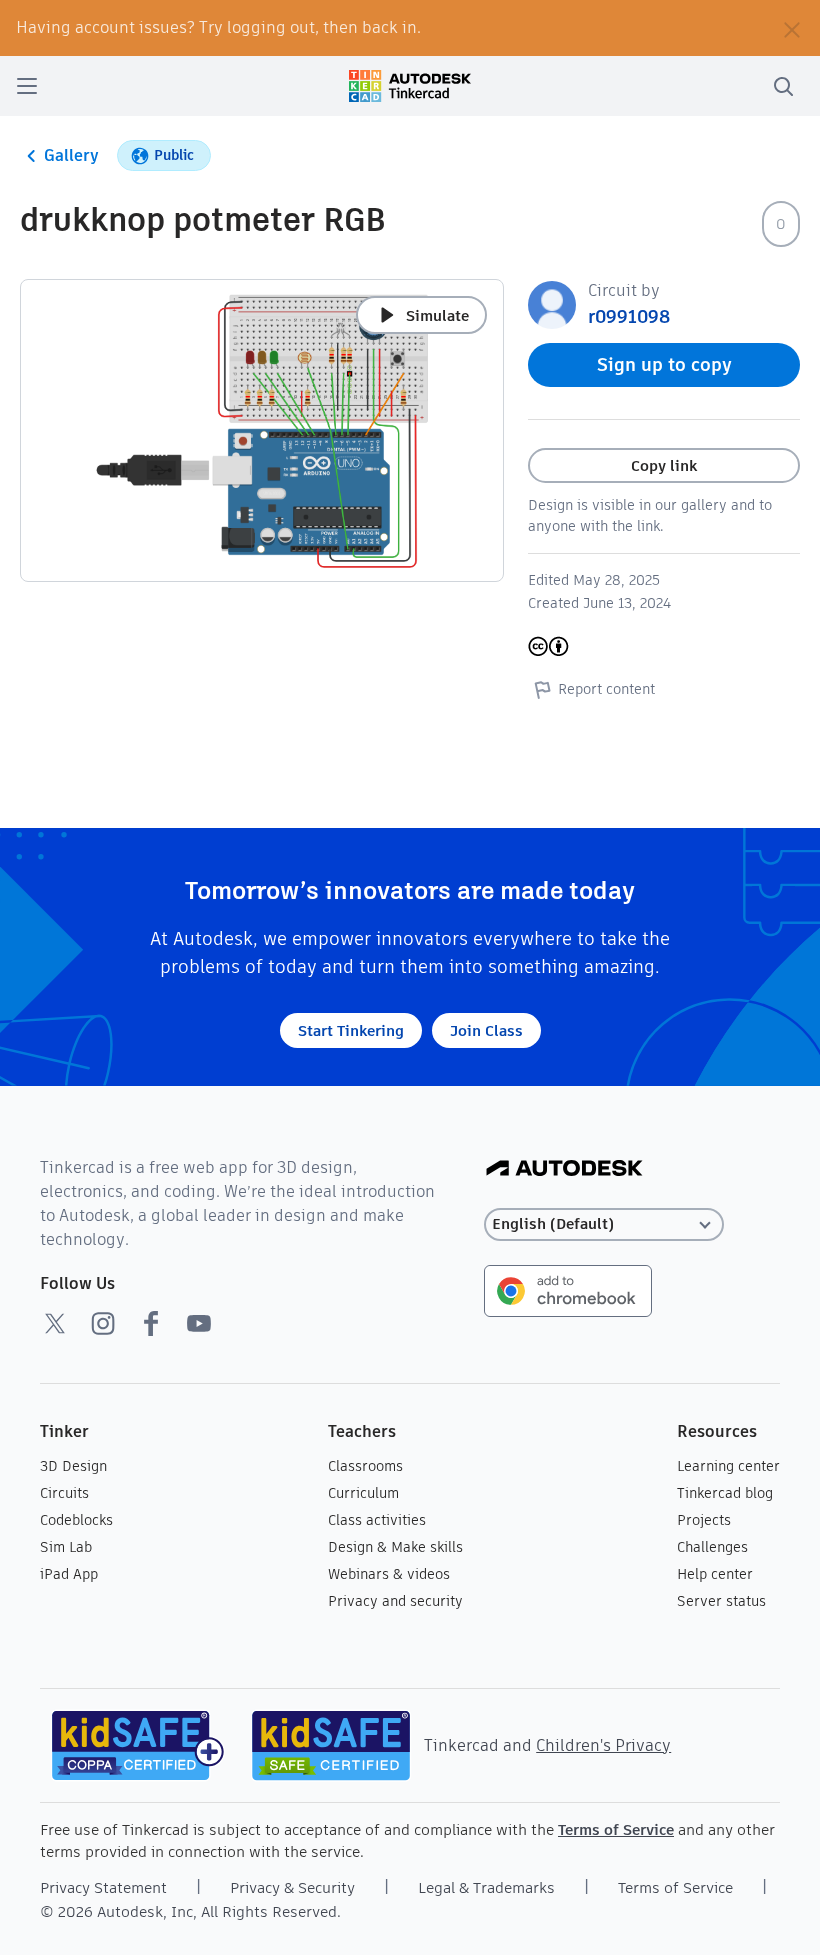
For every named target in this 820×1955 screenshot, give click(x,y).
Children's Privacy (603, 1745)
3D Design (73, 1466)
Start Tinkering (351, 1030)
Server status (721, 1601)
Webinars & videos (389, 1574)
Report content (606, 689)
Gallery (71, 155)
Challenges (712, 1547)
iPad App (69, 1574)
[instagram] (103, 1323)
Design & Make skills (395, 1547)
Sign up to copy (664, 364)
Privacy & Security (292, 1887)
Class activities (377, 1520)
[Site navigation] (27, 86)
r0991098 (629, 316)
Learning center (728, 1466)
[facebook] (151, 1323)
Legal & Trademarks (486, 1887)
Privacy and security (395, 1601)
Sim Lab (66, 1547)
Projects (704, 1520)
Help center (715, 1574)
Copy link (664, 465)
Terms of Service (616, 1829)
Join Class (486, 1030)
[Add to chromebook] (568, 1289)
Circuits (64, 1493)
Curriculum (363, 1493)
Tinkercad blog (725, 1493)
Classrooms (365, 1466)
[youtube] (199, 1323)
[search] (783, 86)
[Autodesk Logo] (564, 1169)
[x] (55, 1323)
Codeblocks (76, 1520)
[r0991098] (552, 303)
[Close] (792, 28)
